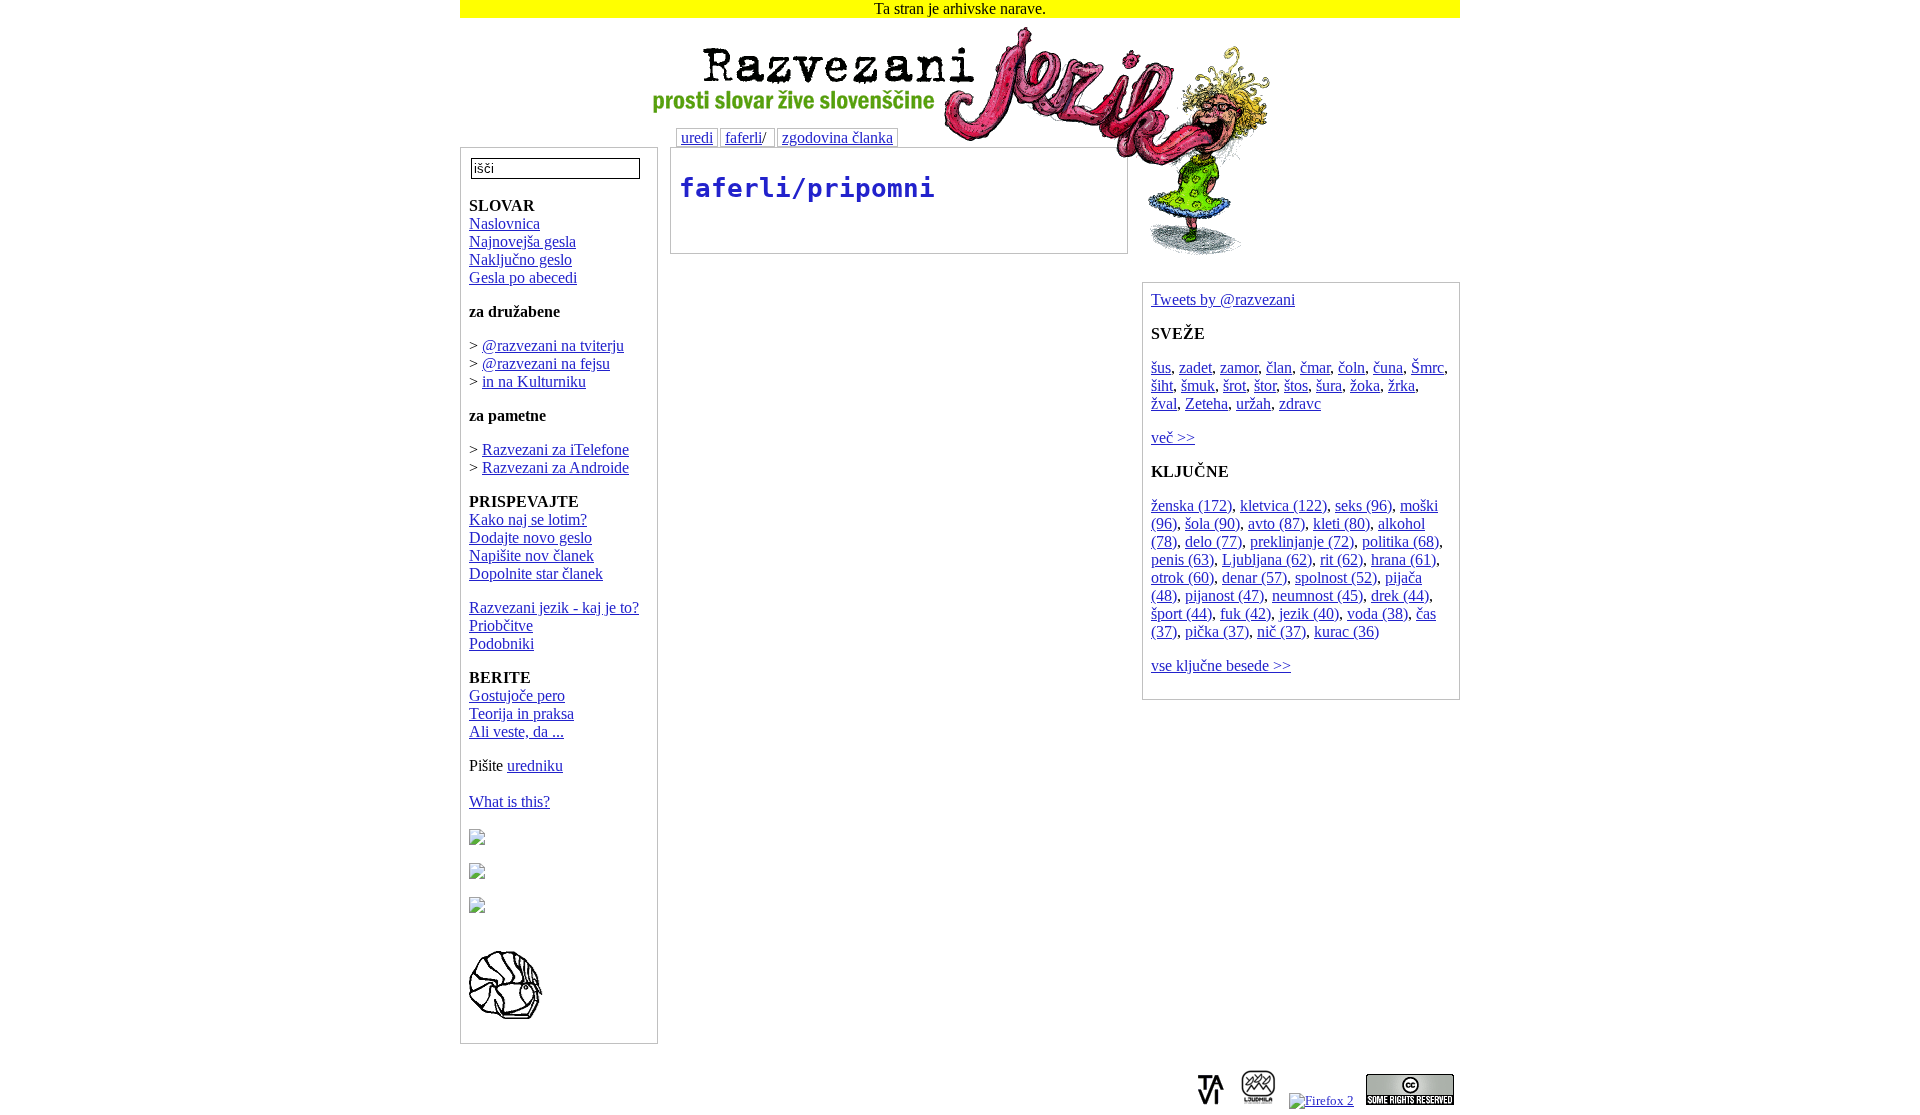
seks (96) (1363, 505)
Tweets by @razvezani (1223, 299)
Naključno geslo (520, 259)
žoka (1365, 385)
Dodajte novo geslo (530, 537)
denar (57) (1254, 577)
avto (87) (1276, 523)
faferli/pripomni (807, 188)
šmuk (1198, 385)
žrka (1401, 385)
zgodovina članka (837, 137)
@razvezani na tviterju (553, 345)
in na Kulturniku (534, 381)
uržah (1253, 403)
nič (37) (1281, 631)
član (1279, 367)
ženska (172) (1191, 505)
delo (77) (1213, 541)
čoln (1351, 367)
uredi (697, 137)
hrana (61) (1403, 559)
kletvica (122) (1283, 505)
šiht (1162, 385)
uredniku (535, 765)
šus (1161, 367)
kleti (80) (1341, 523)
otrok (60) (1182, 577)
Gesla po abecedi (523, 277)
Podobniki (501, 643)
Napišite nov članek (531, 555)
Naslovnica (504, 223)
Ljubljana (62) (1267, 559)
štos (1296, 385)
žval (1164, 403)
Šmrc (1427, 367)
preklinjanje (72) (1302, 541)
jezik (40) (1309, 613)
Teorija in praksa (521, 713)
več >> (1173, 437)
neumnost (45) (1317, 595)
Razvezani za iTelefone (555, 449)
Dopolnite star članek (536, 573)
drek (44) (1400, 595)
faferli (743, 137)
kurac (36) (1346, 631)
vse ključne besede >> (1221, 665)
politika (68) (1400, 541)
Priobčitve (501, 625)
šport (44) (1181, 613)
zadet (1195, 367)
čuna (1388, 367)
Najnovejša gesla (522, 241)
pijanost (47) (1224, 595)
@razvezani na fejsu (546, 363)
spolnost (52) (1336, 577)
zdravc (1300, 403)
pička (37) (1217, 631)
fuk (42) (1245, 613)
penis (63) (1182, 559)
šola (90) (1212, 523)
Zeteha (1206, 403)
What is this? (509, 801)
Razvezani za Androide (555, 467)
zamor (1239, 367)
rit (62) (1341, 559)
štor (1265, 385)
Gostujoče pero (517, 695)
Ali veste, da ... (516, 731)
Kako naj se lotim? (528, 519)
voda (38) (1377, 613)
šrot (1234, 385)
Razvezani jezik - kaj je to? (554, 607)
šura (1329, 385)
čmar (1315, 367)
